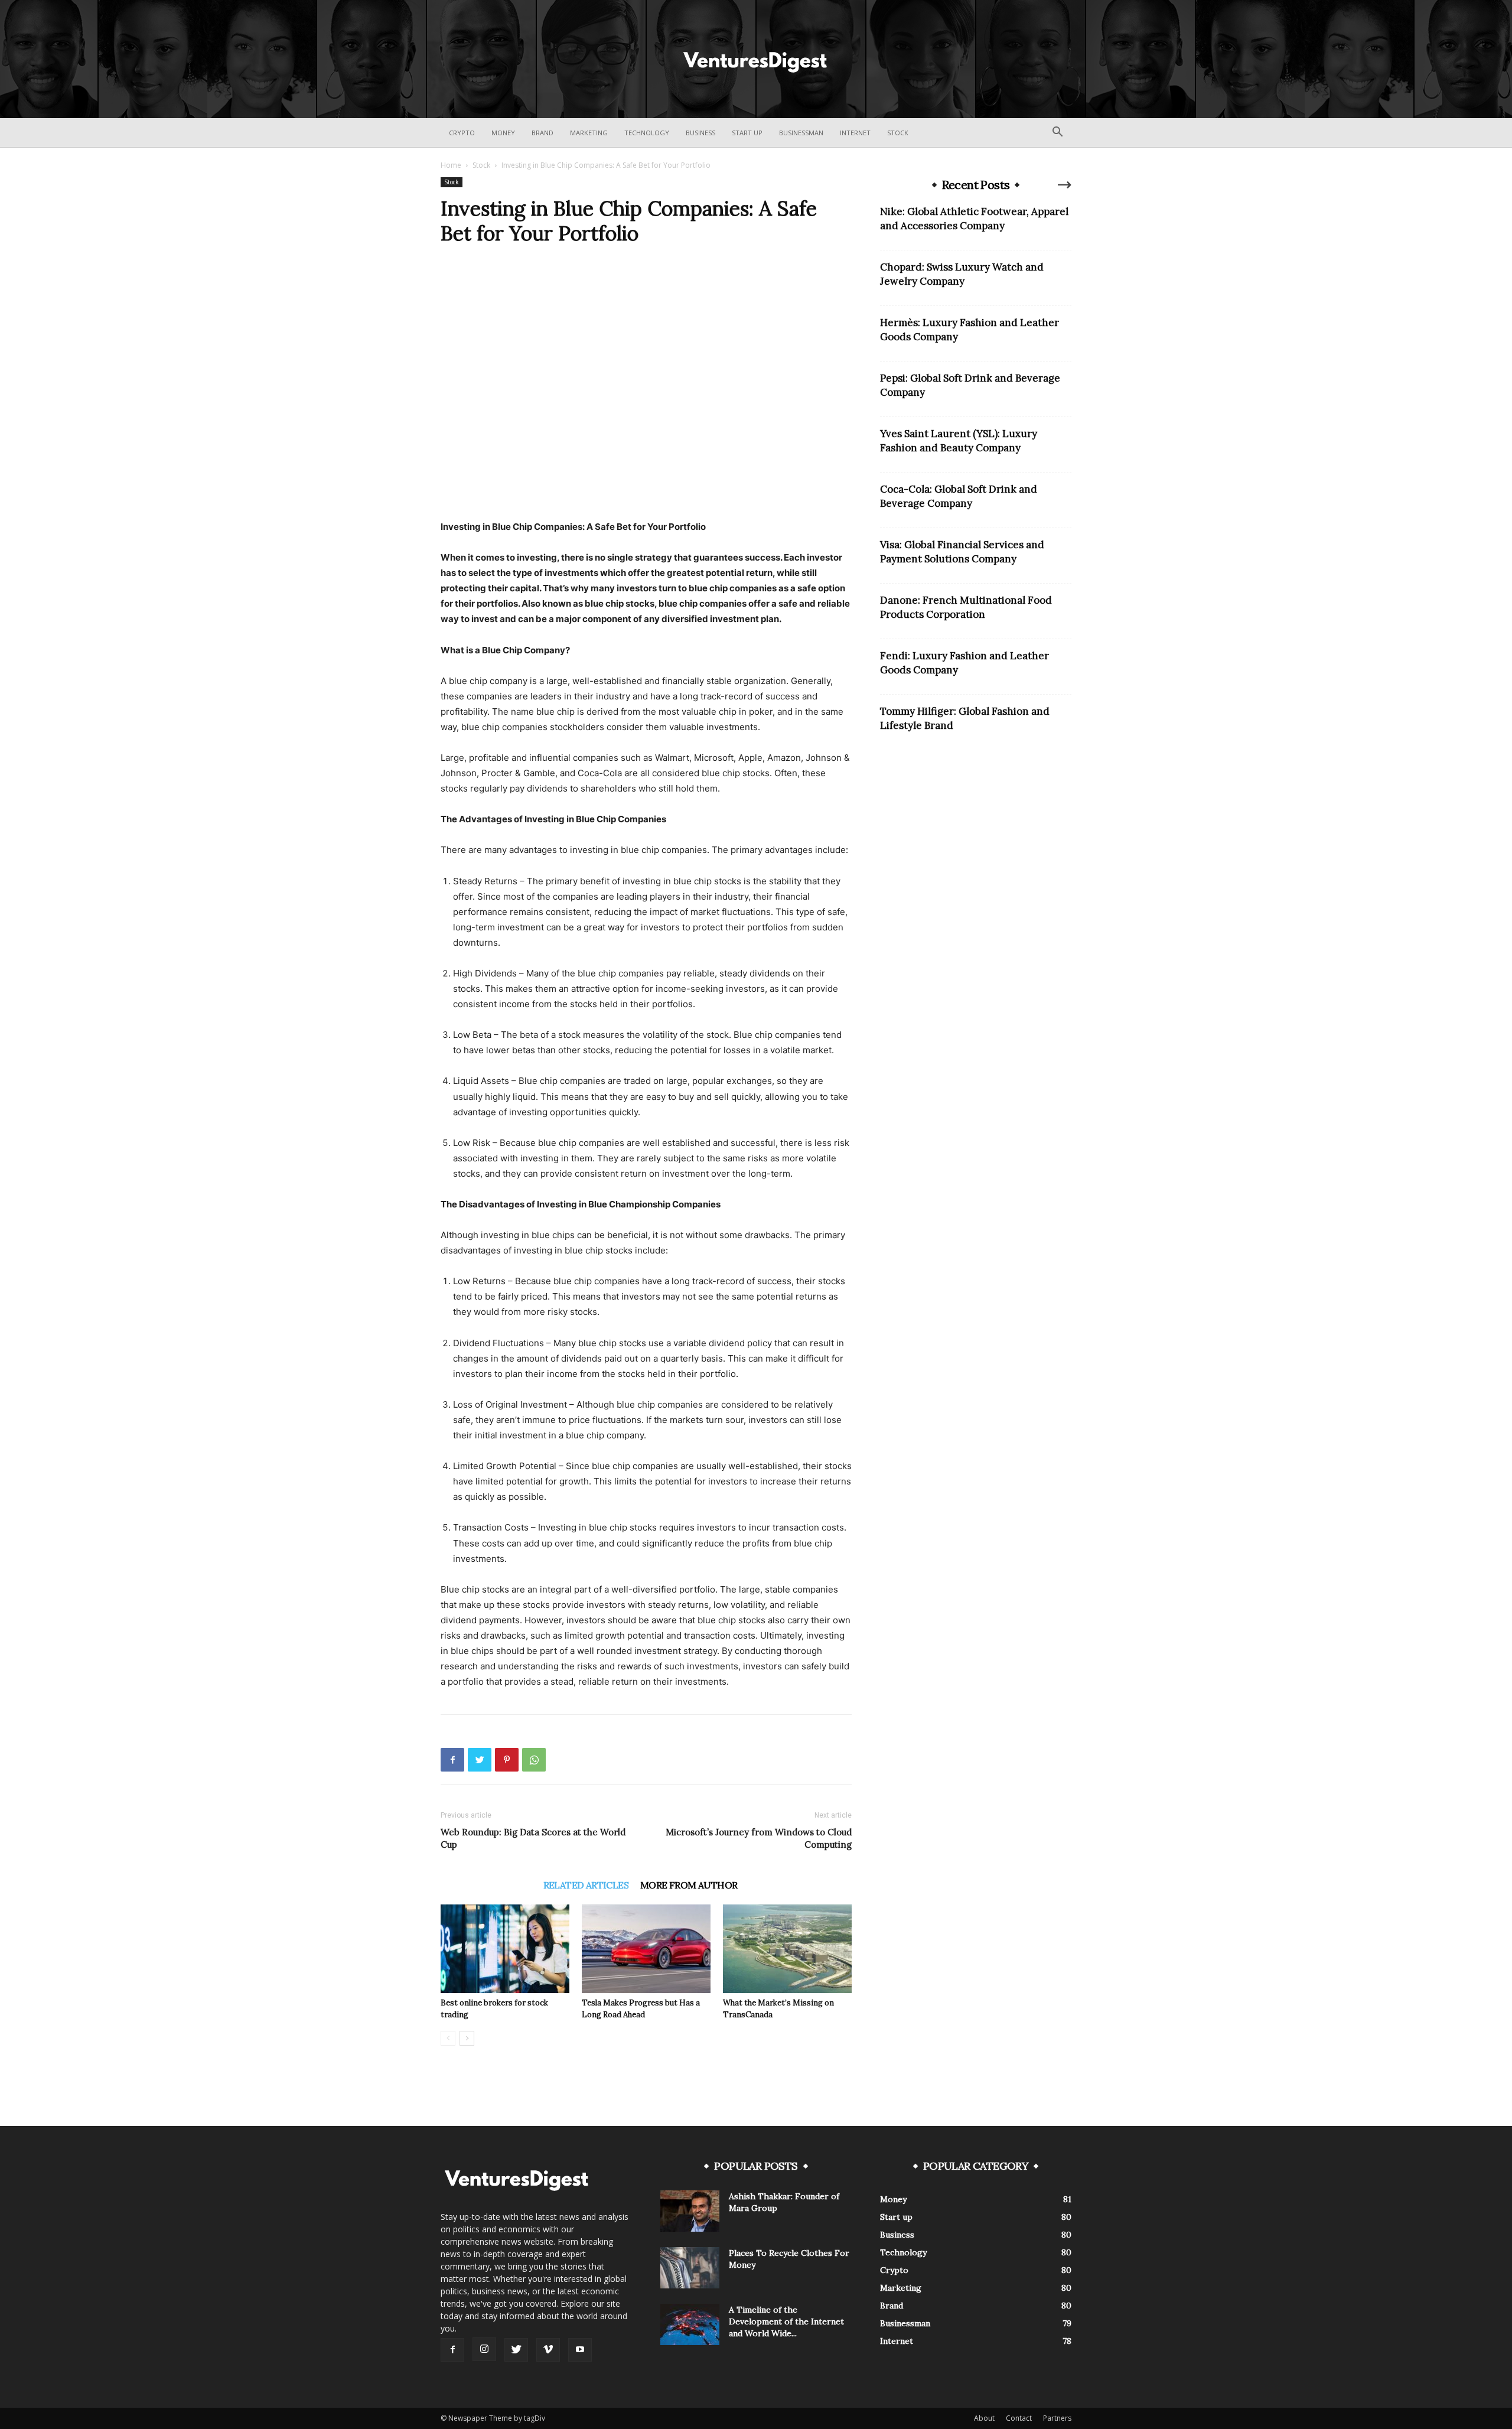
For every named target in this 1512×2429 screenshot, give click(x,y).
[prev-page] (448, 2038)
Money (503, 133)
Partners (1057, 2418)
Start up (747, 133)
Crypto (462, 133)
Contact (1019, 2418)
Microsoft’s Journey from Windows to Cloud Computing (759, 1838)
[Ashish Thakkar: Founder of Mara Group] (690, 2211)
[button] (1057, 133)
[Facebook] (452, 1760)
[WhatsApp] (534, 1760)
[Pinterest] (507, 1760)
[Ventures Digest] (756, 60)
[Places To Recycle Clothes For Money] (690, 2268)
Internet (855, 133)
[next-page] (467, 2038)
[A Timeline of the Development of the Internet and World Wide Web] (690, 2324)
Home (451, 165)
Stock (898, 133)
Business (700, 133)
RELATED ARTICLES (586, 1885)
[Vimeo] (548, 2350)
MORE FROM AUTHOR (689, 1885)
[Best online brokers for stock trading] (505, 1949)
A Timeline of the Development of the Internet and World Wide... (786, 2321)
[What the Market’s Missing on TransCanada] (787, 1949)
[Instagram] (484, 2349)
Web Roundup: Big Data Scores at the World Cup (533, 1838)
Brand (542, 133)
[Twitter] (480, 1760)
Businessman (801, 133)
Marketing (589, 133)
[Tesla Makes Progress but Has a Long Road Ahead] (646, 1949)
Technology (647, 133)
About (984, 2418)
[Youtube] (580, 2350)
